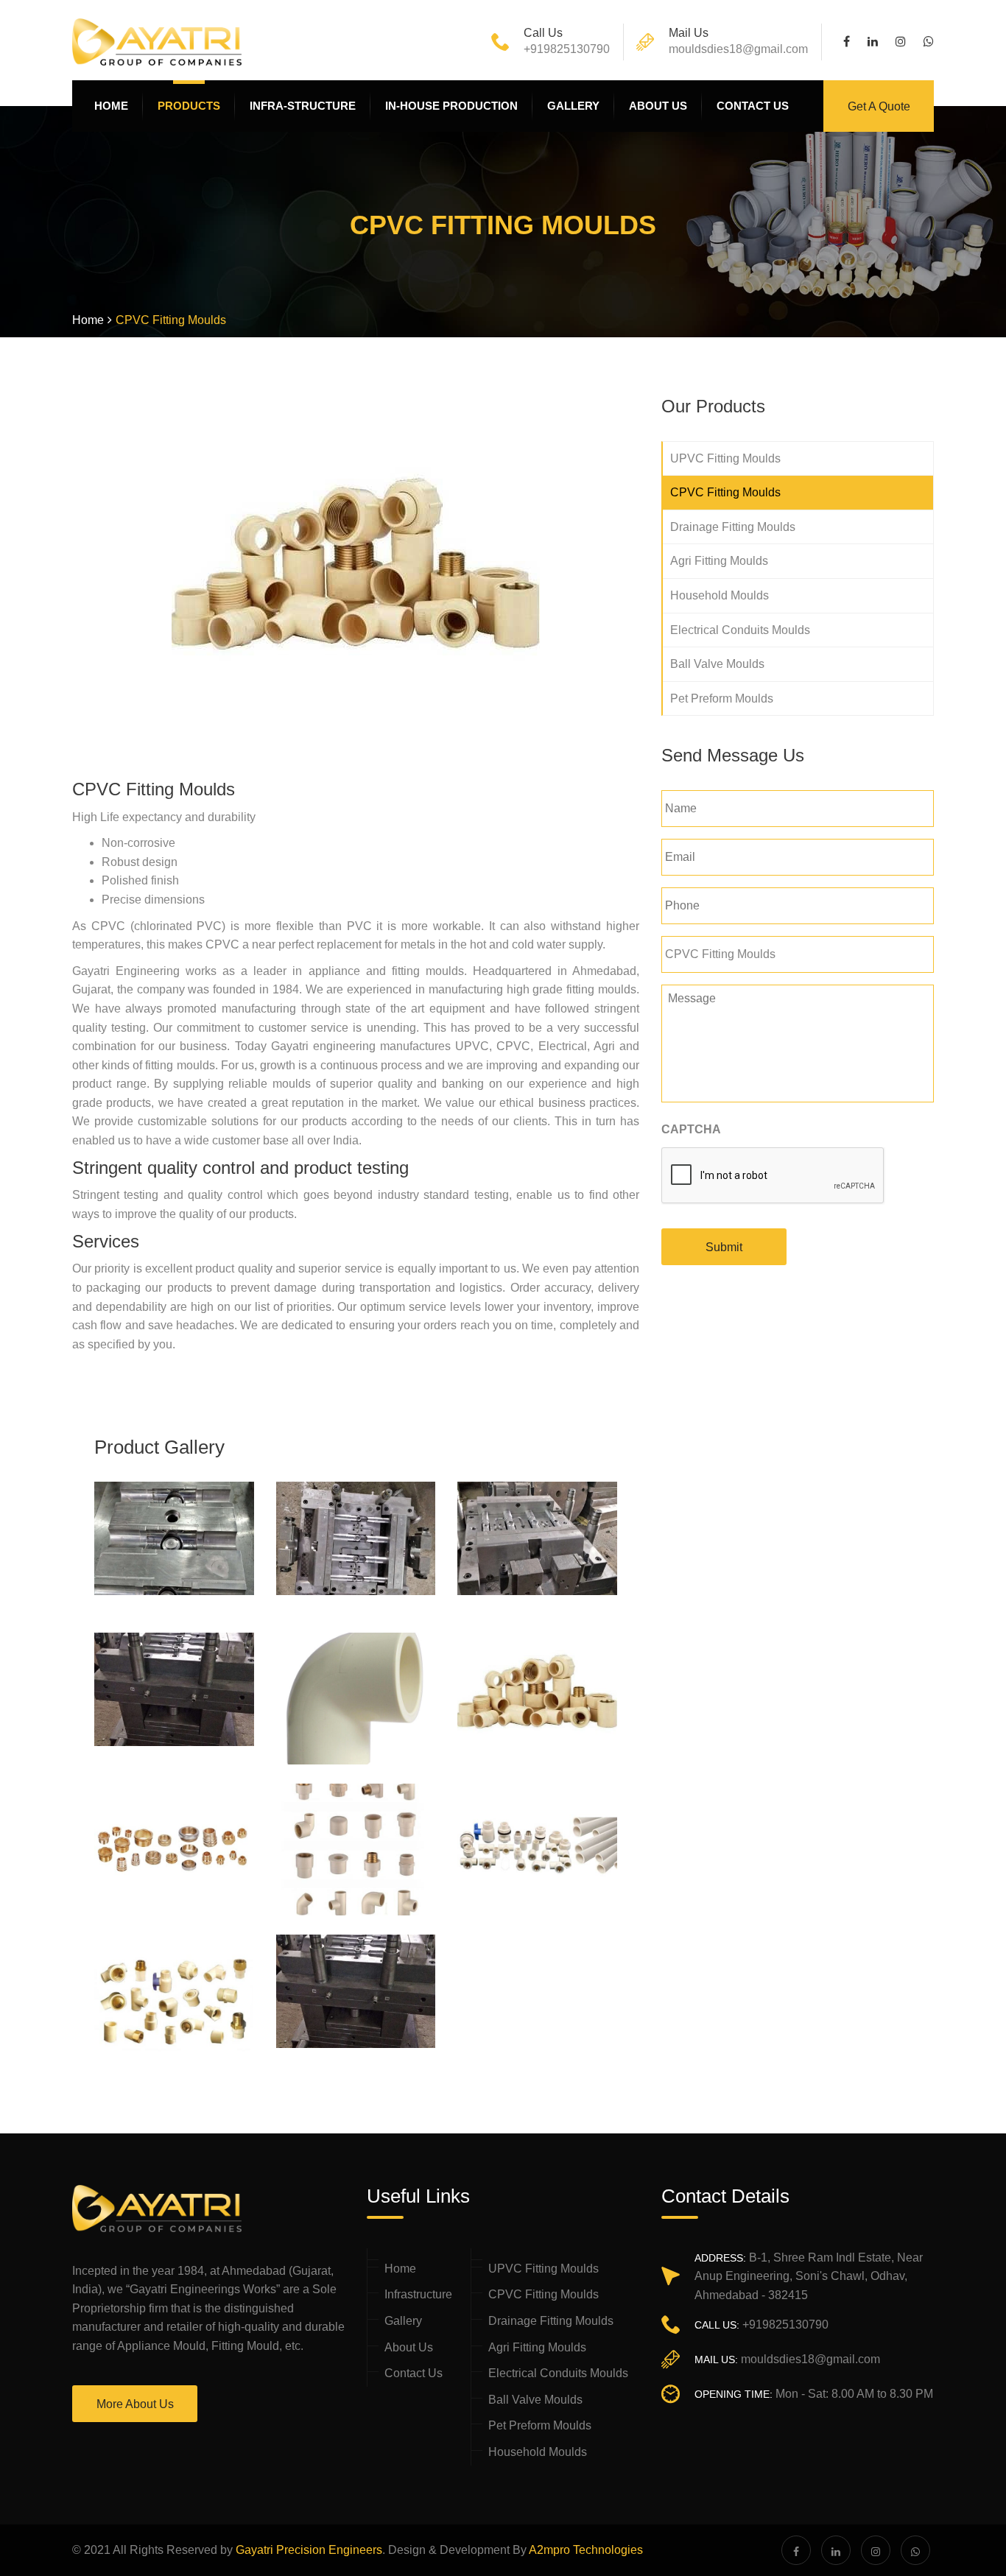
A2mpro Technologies (586, 2550)
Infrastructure (418, 2294)
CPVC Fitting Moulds (725, 492)
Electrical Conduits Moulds (740, 630)
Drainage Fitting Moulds (733, 527)
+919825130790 (567, 49)
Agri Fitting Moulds (719, 561)
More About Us (135, 2404)
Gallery (403, 2321)
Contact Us (414, 2373)
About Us (409, 2347)
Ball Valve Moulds (717, 664)
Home (400, 2269)
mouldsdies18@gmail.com (738, 49)
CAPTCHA (691, 1129)
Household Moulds (720, 595)
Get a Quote (879, 106)
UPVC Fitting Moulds (725, 458)
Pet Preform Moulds (722, 698)
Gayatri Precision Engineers (309, 2550)
